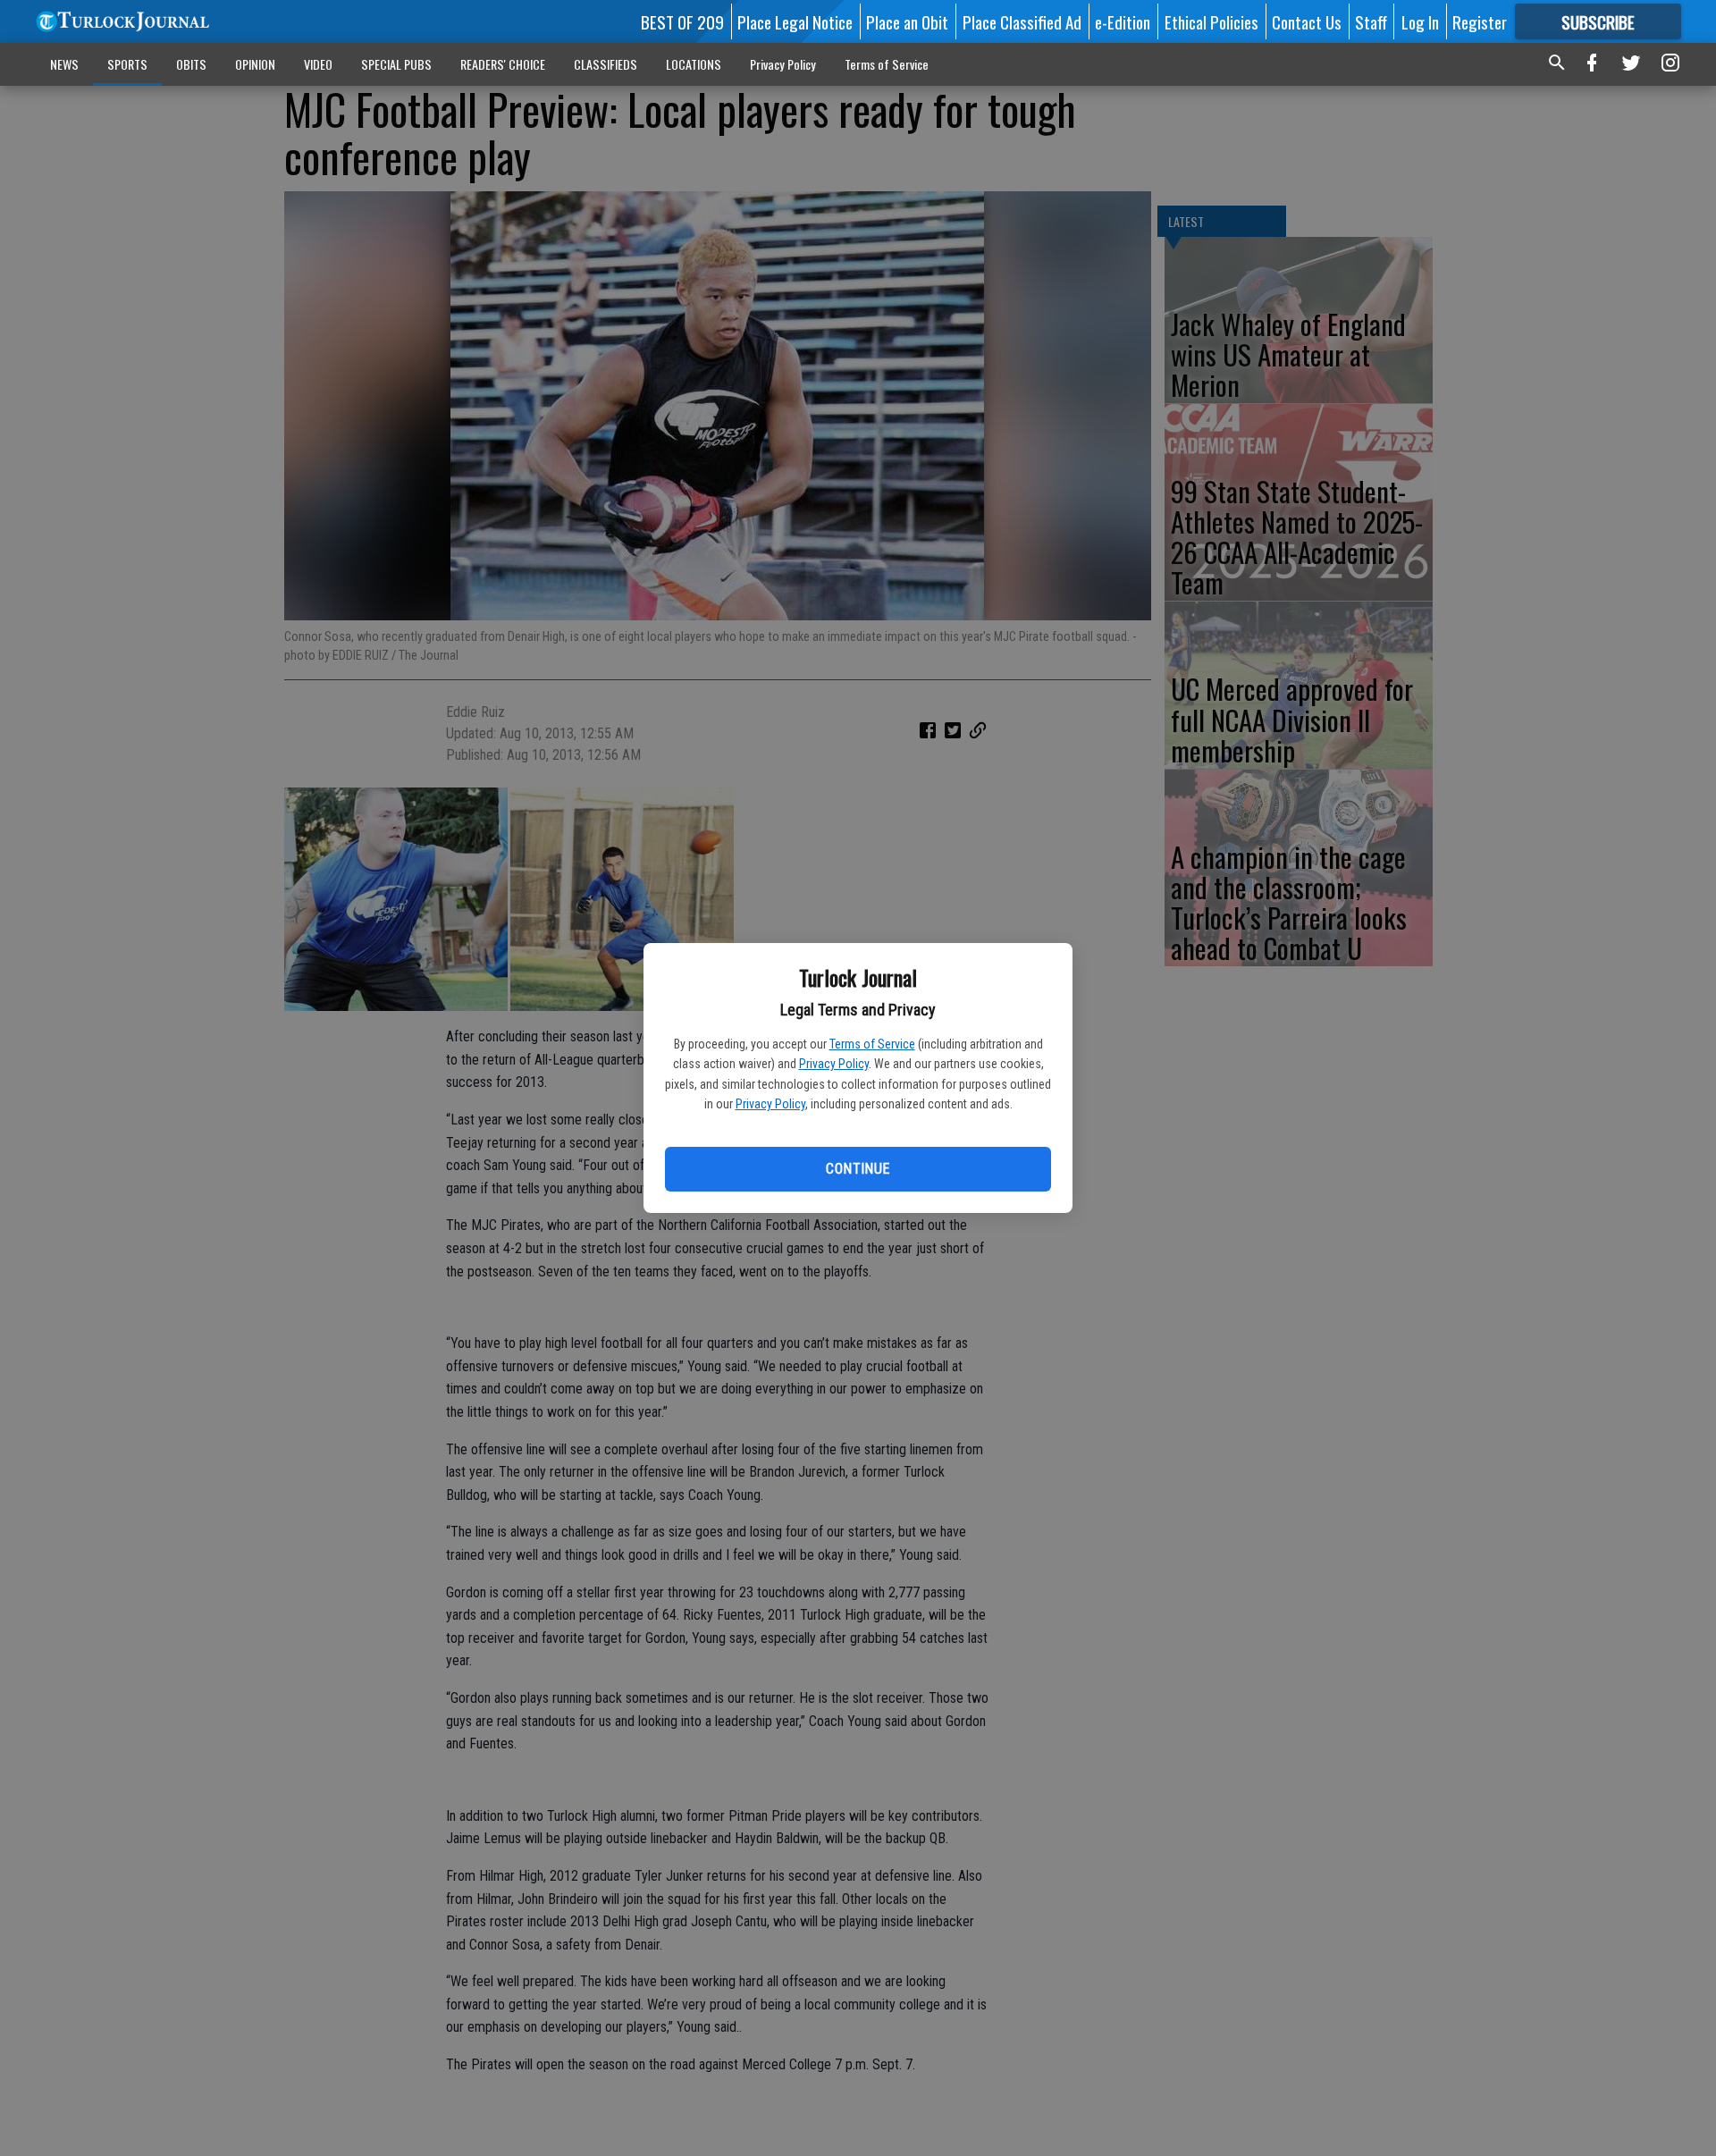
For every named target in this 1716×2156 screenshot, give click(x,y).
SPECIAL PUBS (396, 64)
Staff (1371, 21)
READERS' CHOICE (503, 64)
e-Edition (1123, 21)
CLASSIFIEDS (606, 64)
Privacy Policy (834, 1064)
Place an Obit (907, 21)
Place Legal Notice (795, 21)
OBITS (191, 64)
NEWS (64, 64)
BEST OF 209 (682, 21)
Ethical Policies (1211, 21)
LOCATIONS (694, 64)
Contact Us (1307, 21)
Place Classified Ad (1022, 21)
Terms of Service (872, 1044)
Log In (1420, 21)
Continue (858, 1169)
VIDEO (318, 64)
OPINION (255, 64)
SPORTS (127, 64)
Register (1480, 21)
